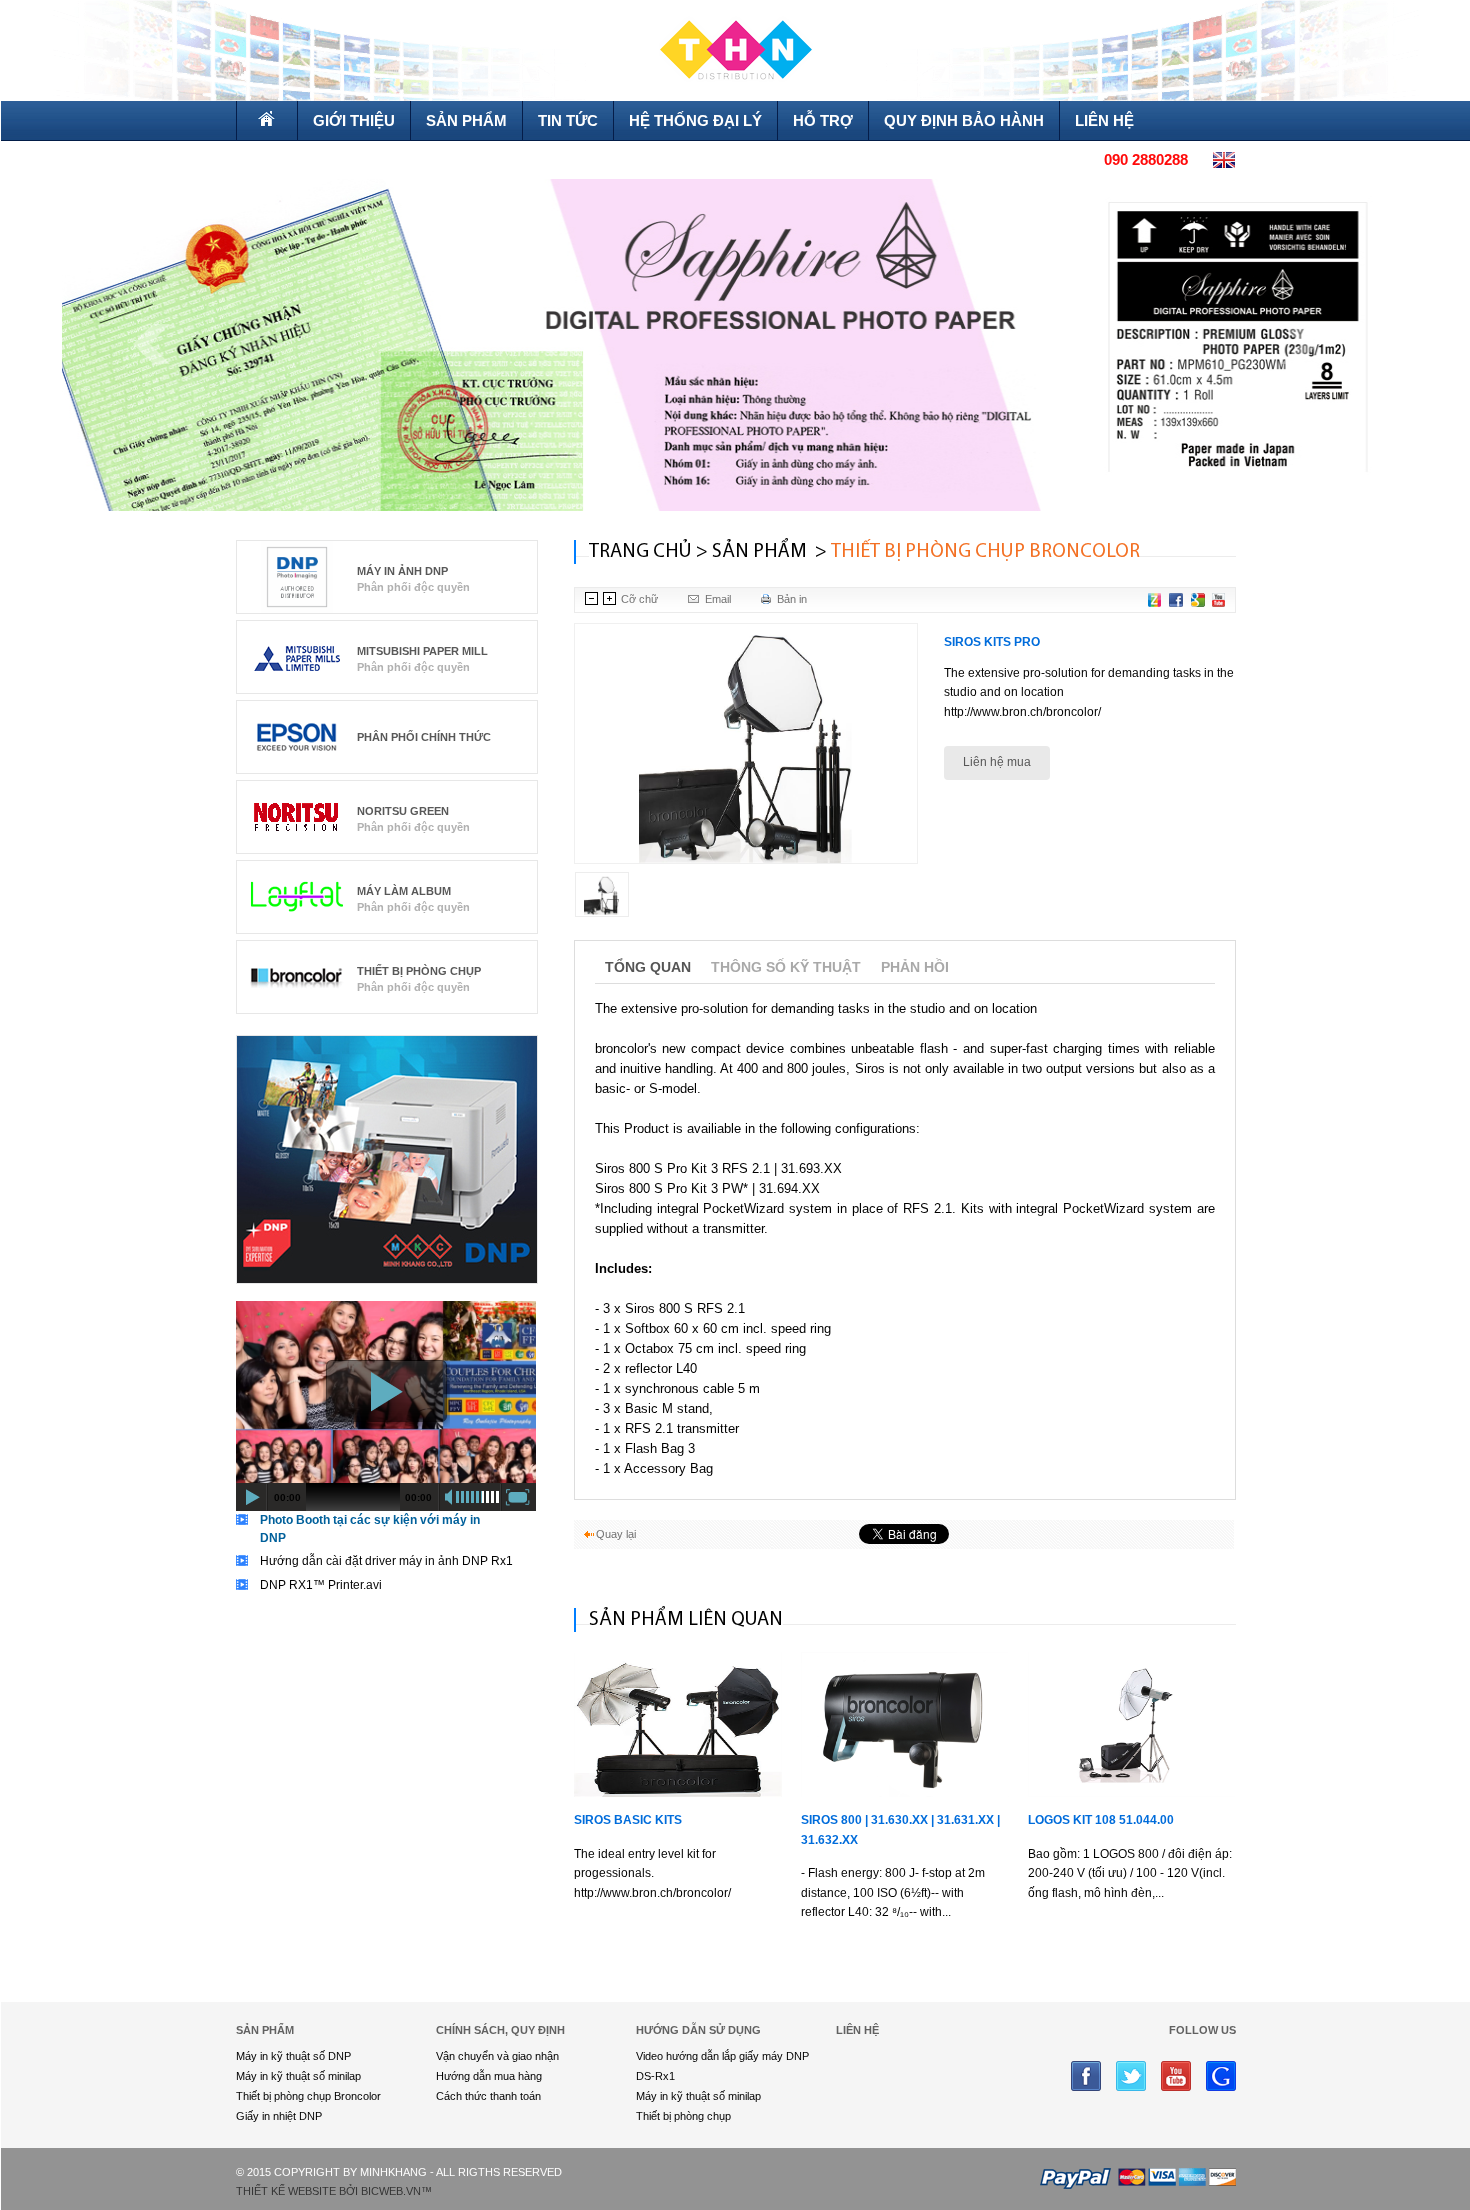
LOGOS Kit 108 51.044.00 (1101, 1820)
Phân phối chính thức (424, 737)
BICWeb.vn (391, 2191)
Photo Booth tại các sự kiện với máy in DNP (370, 1529)
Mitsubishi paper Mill (422, 651)
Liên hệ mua (997, 762)
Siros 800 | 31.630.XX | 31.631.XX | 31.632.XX (900, 1830)
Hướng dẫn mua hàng (489, 2076)
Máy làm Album (404, 891)
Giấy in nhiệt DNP (279, 2116)
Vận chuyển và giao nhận (497, 2056)
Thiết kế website (286, 2191)
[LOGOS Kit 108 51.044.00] (1132, 1724)
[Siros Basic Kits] (678, 1724)
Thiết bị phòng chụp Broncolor (308, 2096)
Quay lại (616, 1534)
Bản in (792, 599)
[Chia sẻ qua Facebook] (1176, 600)
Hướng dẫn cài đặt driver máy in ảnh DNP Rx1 (386, 1561)
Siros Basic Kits (628, 1820)
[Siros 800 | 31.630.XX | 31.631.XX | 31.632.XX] (905, 1724)
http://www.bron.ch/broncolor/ (1022, 712)
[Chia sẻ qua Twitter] (1198, 600)
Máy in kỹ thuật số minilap (298, 2076)
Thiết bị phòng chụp (419, 971)
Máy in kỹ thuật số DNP (293, 2056)
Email (718, 599)
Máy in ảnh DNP (402, 571)
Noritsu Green (403, 811)
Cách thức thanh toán (488, 2096)
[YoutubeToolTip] (1218, 600)
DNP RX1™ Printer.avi (321, 1585)
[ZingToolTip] (1154, 600)
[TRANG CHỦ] (267, 121)
